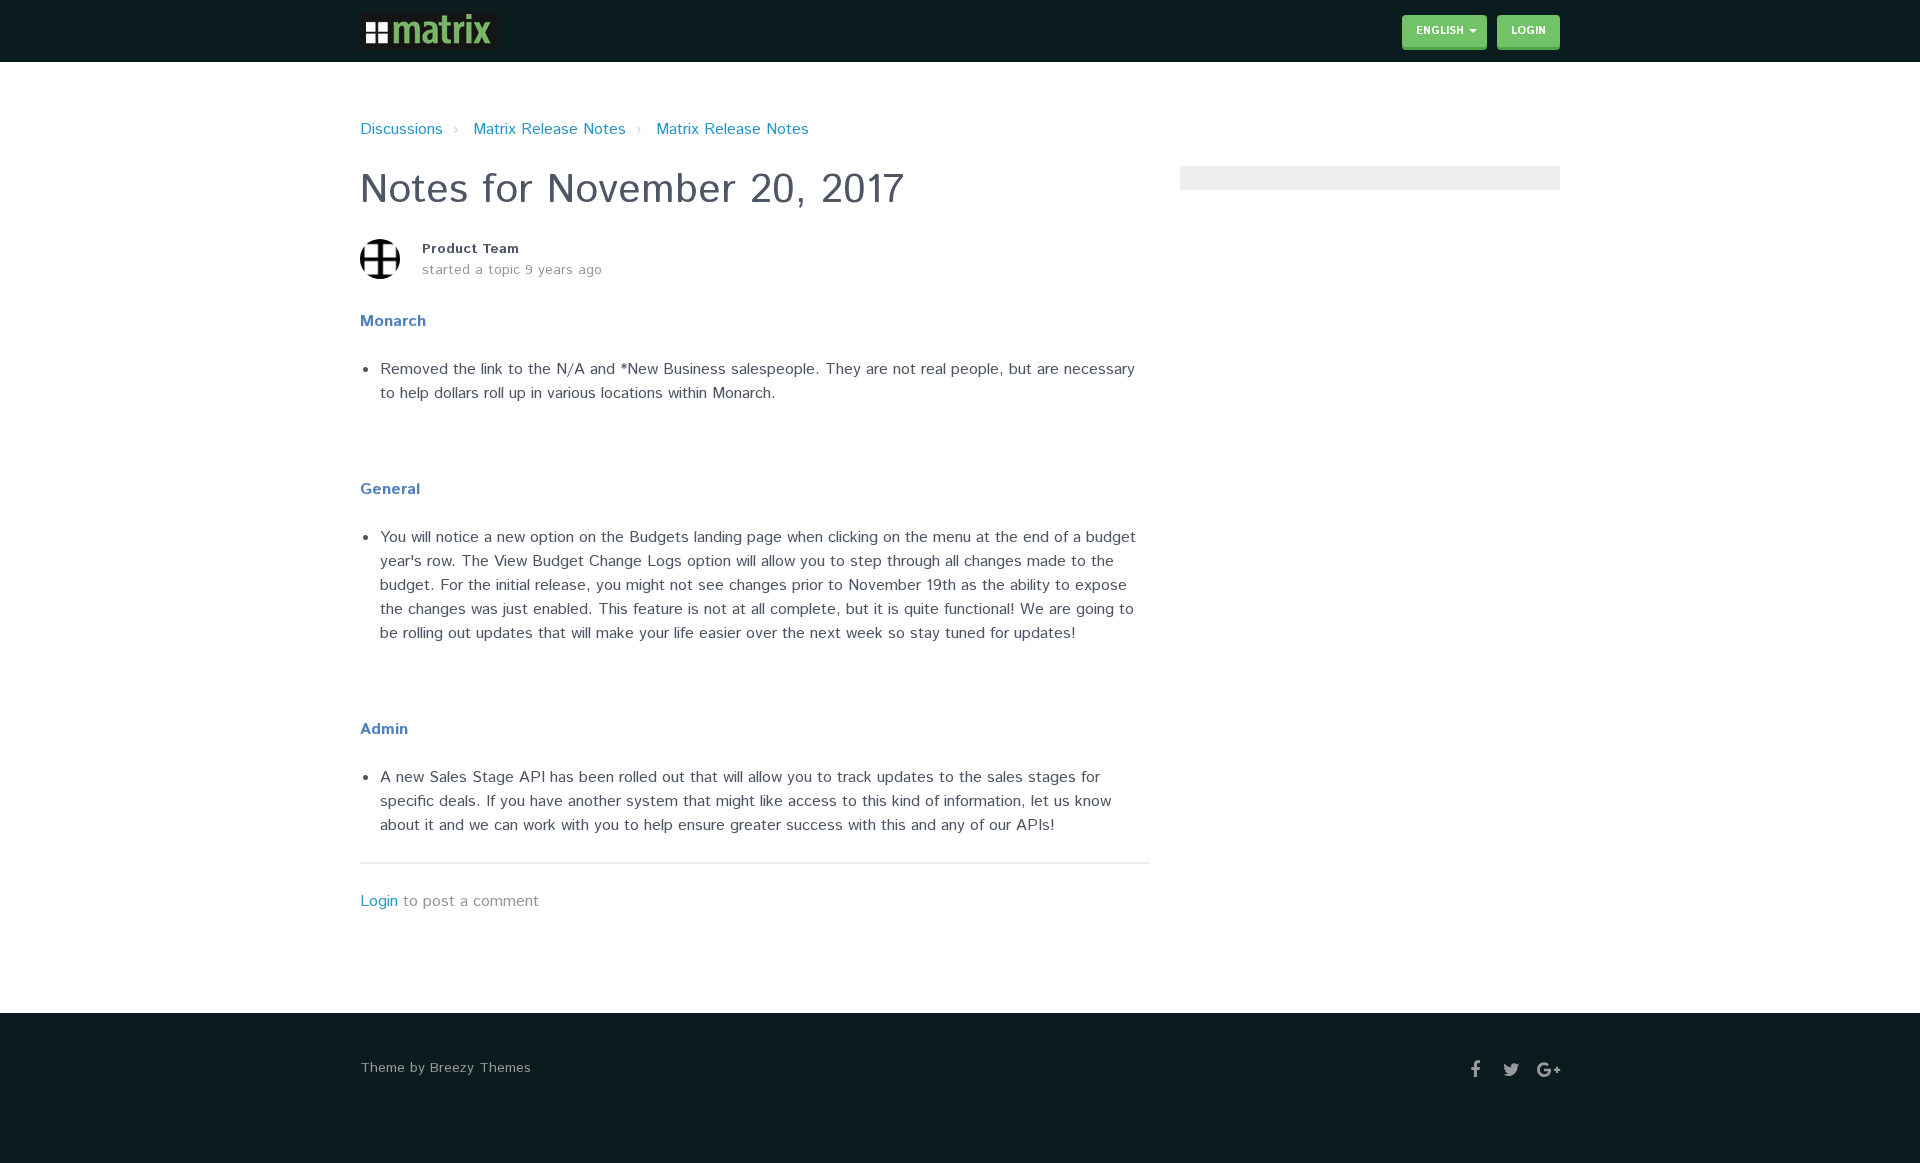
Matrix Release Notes (549, 129)
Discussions (401, 129)
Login (379, 901)
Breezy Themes (480, 1068)
